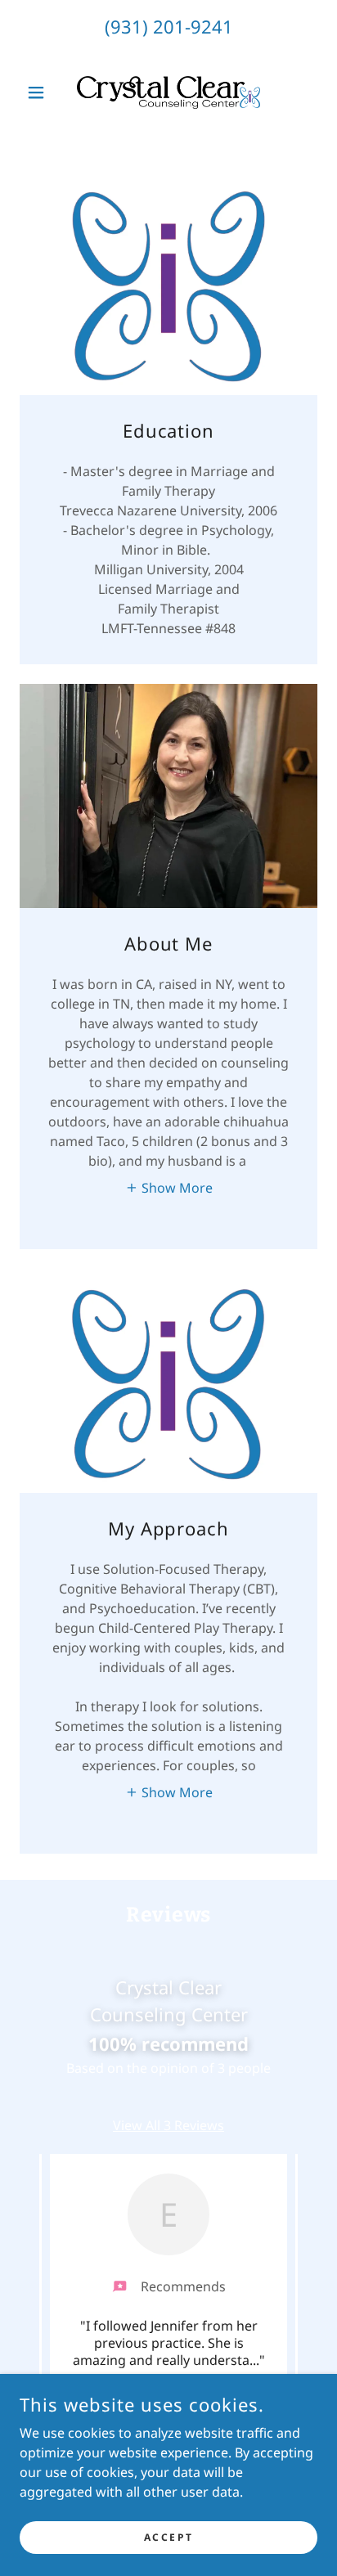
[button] (42, 92)
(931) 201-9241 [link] (169, 26)
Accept (168, 2537)
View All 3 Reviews (168, 2125)
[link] (168, 92)
